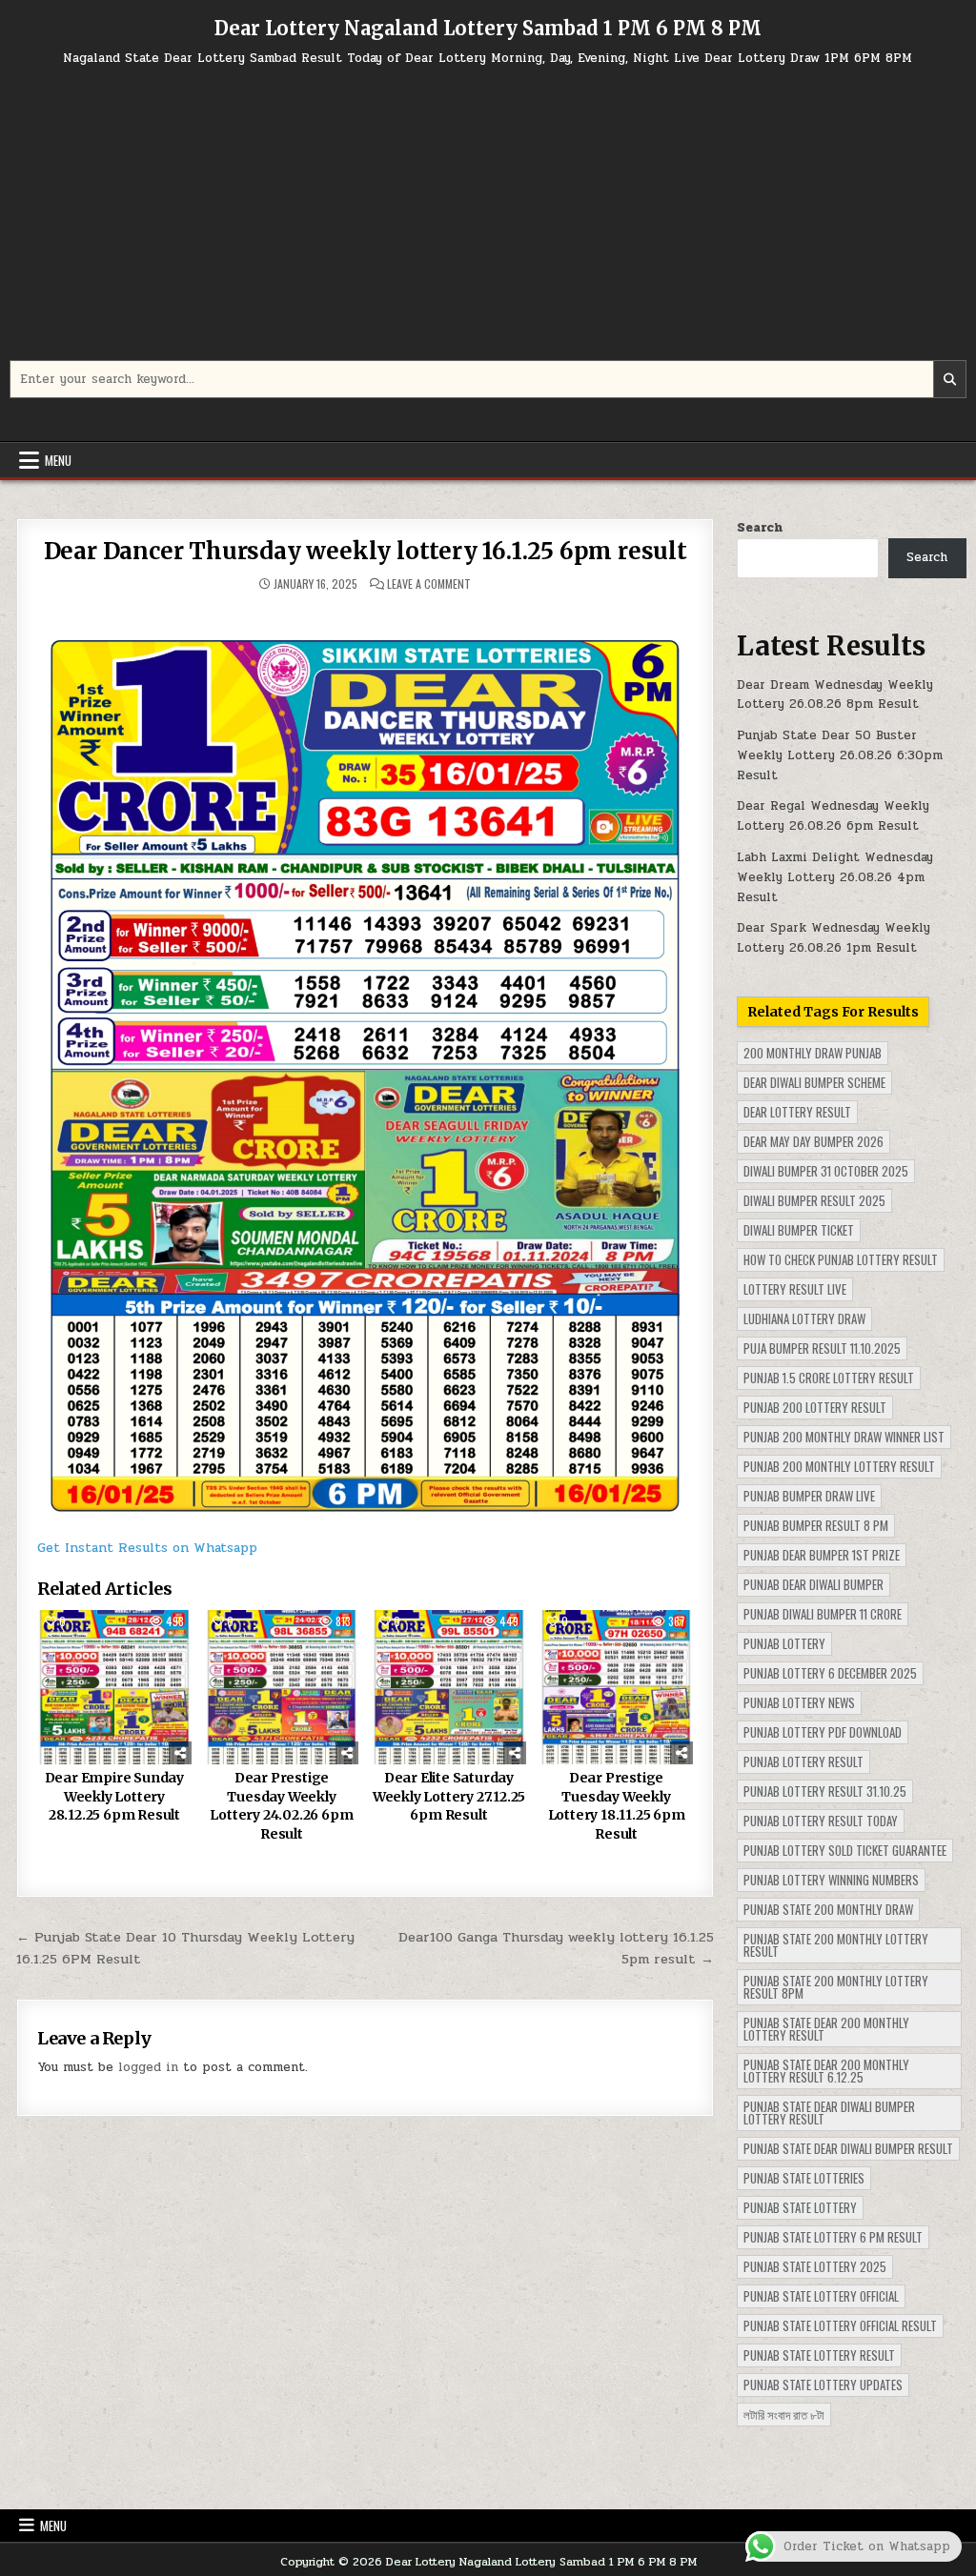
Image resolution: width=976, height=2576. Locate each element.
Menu (58, 460)
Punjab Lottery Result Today (821, 1821)
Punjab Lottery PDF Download (823, 1732)
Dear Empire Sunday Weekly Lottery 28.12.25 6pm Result (114, 1796)
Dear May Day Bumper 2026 (813, 1141)
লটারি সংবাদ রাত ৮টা (784, 2414)
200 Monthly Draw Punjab (813, 1053)
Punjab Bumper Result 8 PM (816, 1525)
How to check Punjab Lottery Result (841, 1259)
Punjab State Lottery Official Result (840, 2325)
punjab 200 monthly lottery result (839, 1466)
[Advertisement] (488, 222)
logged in (148, 2067)
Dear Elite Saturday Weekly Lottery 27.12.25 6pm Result (449, 1796)
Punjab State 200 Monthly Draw (828, 1909)
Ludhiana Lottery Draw (804, 1318)
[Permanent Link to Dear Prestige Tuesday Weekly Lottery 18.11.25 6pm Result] (617, 1687)
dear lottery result (797, 1112)
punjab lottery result (803, 1761)
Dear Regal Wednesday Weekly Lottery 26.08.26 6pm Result (833, 816)
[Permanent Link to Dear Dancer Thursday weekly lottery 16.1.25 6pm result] (366, 1063)
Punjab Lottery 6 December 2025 (830, 1673)
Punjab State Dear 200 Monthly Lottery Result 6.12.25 (826, 2071)
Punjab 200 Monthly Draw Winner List (844, 1437)
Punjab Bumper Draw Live (809, 1496)
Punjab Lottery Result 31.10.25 (825, 1791)
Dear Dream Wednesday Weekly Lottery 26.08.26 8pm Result (835, 695)
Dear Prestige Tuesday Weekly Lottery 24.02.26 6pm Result (281, 1806)
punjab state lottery (800, 2207)
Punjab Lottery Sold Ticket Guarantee (845, 1850)
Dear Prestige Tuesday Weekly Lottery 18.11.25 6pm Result (617, 1806)
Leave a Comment (429, 584)
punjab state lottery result (819, 2355)
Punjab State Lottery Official (821, 2296)
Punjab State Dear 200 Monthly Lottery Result (826, 2029)
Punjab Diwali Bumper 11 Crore (823, 1614)
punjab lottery (784, 1643)
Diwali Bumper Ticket (799, 1230)
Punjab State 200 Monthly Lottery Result (836, 1945)
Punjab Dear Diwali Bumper (813, 1584)
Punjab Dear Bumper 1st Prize (822, 1555)
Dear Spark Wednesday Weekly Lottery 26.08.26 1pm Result (834, 938)
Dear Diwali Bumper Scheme (814, 1082)
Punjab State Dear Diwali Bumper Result (848, 2148)
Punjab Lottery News (799, 1702)
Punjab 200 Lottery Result (815, 1407)
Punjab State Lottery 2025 (815, 2266)
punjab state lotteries (804, 2178)
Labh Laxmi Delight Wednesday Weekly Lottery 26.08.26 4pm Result (835, 877)
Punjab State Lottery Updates (823, 2385)
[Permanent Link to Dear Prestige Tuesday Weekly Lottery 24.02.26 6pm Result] (282, 1687)
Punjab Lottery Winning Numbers (831, 1880)
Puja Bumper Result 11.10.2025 (822, 1348)
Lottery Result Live (795, 1289)
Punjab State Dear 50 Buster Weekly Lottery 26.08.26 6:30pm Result (840, 755)
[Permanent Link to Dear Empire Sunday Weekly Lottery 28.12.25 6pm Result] (114, 1687)
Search (760, 528)
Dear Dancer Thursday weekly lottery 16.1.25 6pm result (366, 551)
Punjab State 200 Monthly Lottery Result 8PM (836, 1987)
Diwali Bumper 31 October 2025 (826, 1171)
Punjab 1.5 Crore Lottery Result (829, 1378)
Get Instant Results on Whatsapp (147, 1548)
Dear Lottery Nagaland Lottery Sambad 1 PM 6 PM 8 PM (488, 28)
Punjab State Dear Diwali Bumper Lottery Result (829, 2113)
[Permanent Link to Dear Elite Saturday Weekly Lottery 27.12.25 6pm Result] (449, 1687)
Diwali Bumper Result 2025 (814, 1200)
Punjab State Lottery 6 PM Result (833, 2237)
